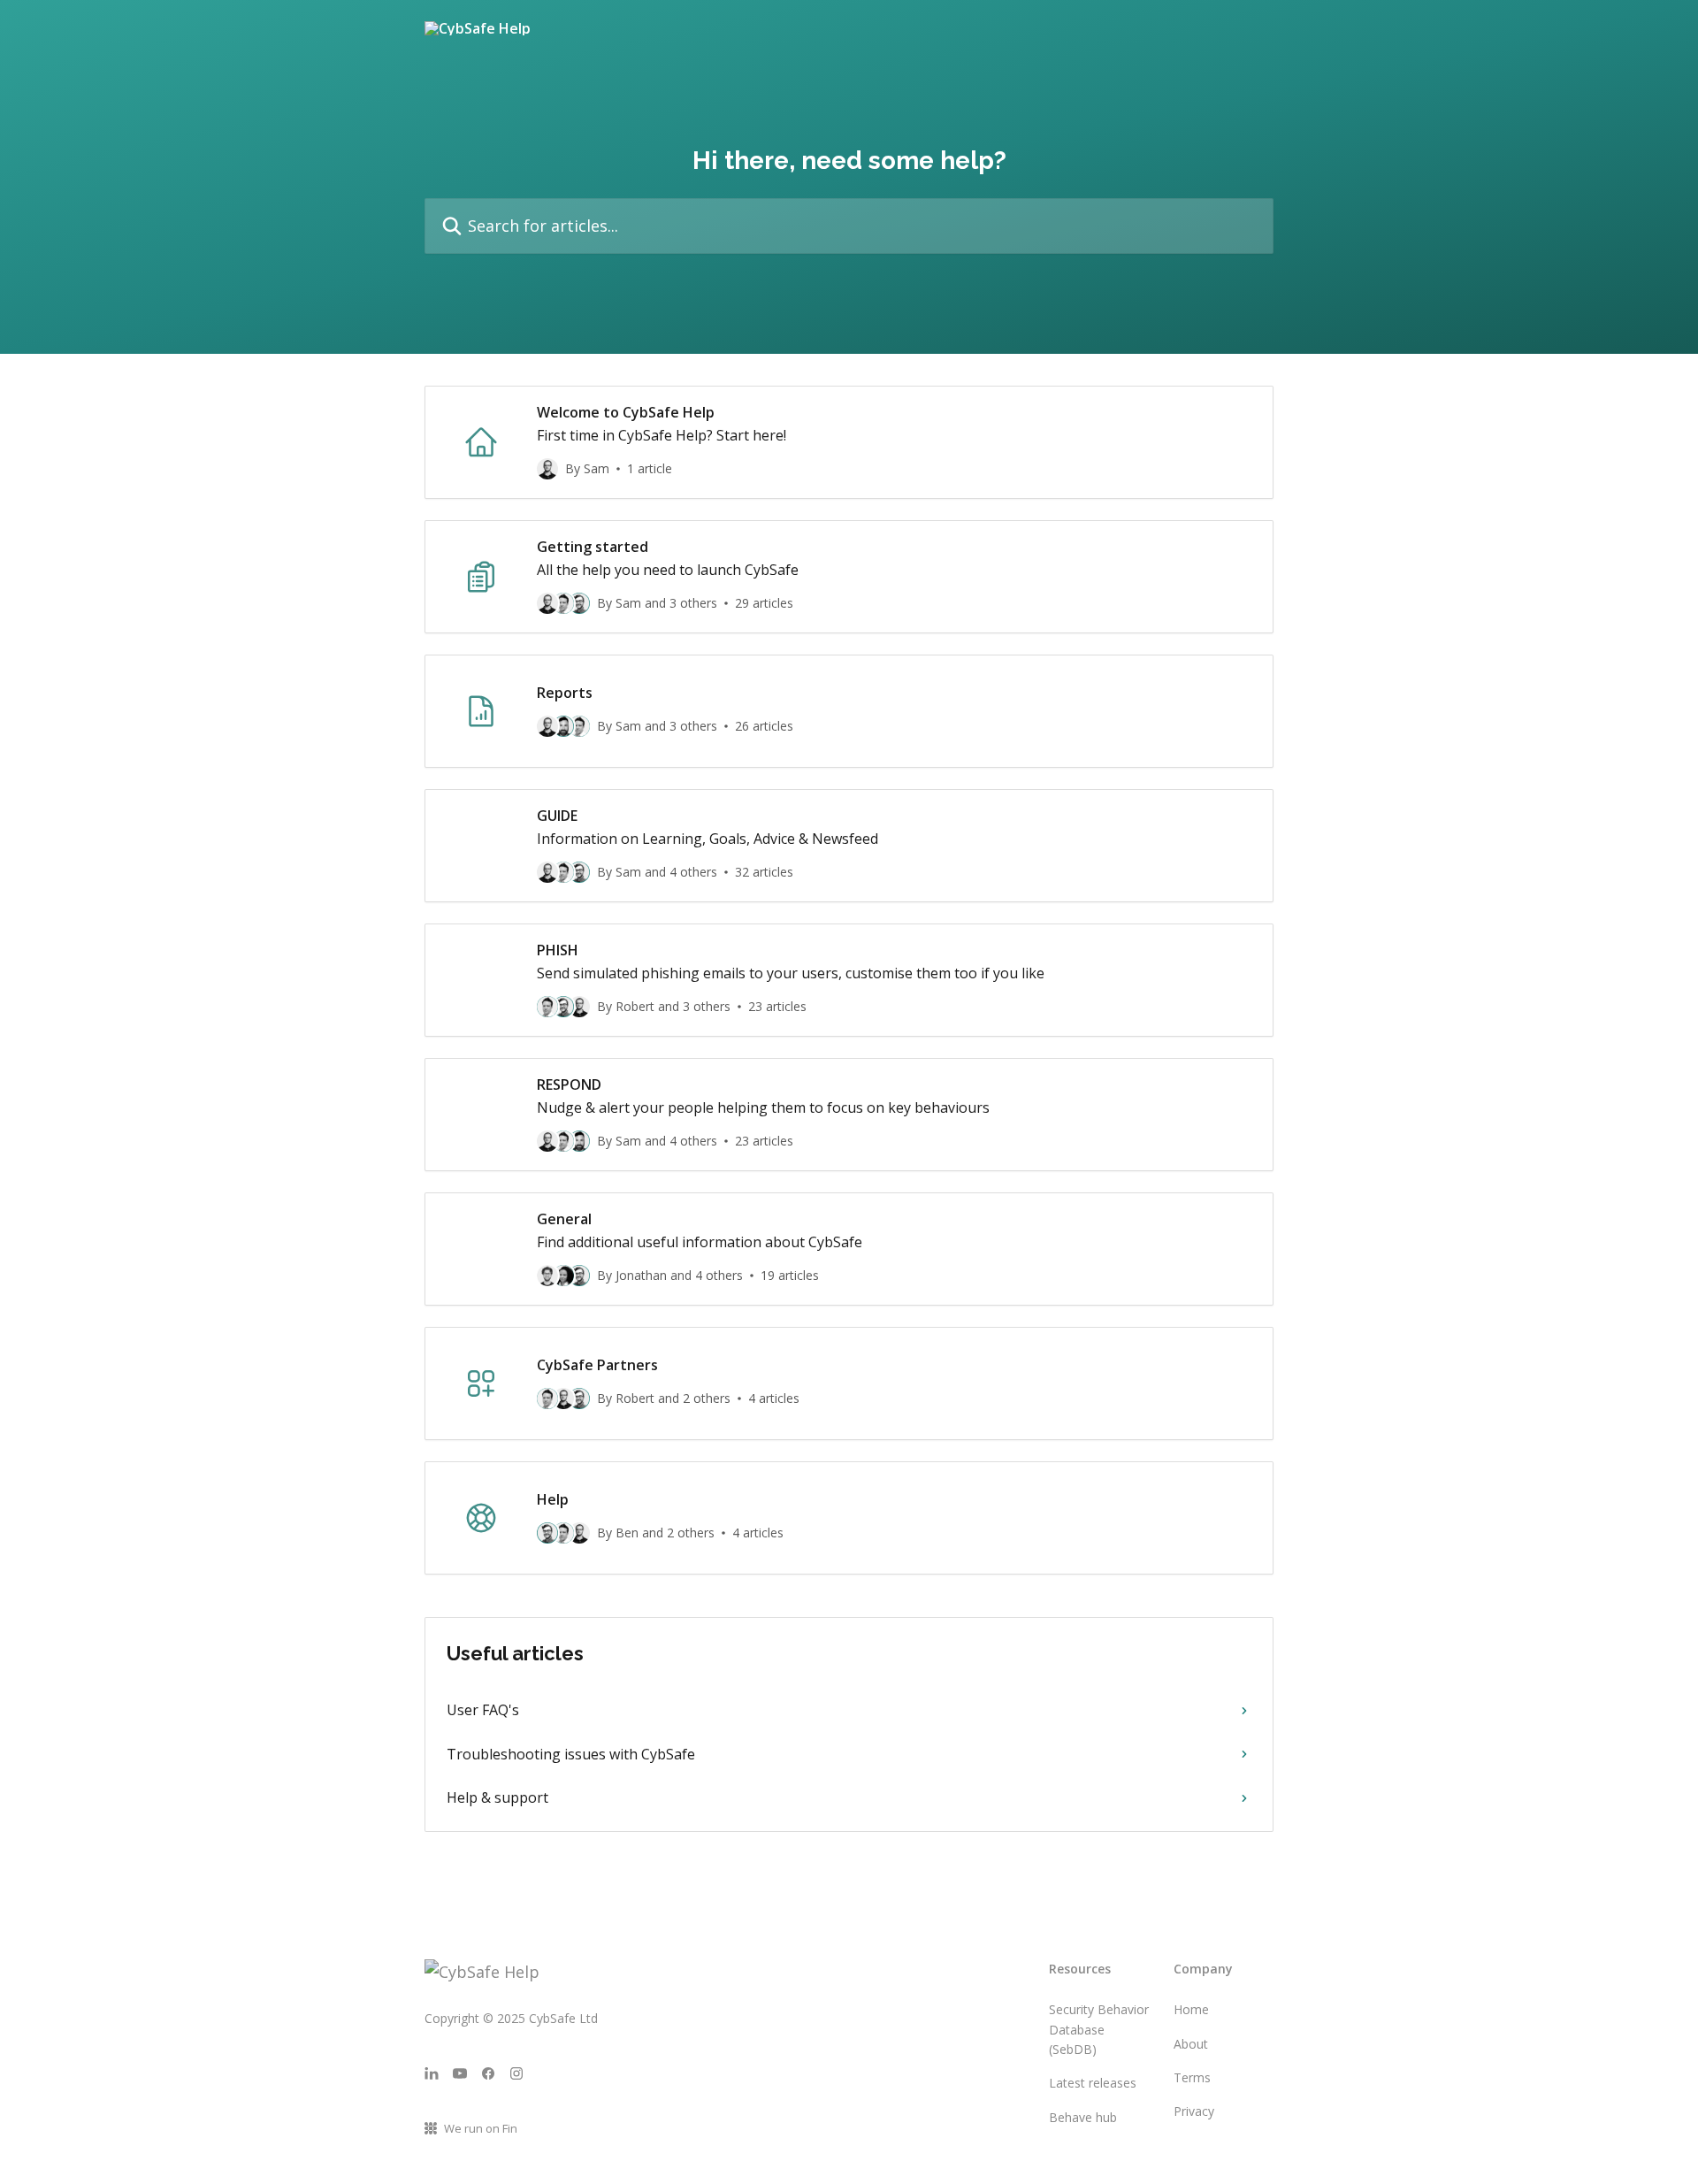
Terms (1192, 2077)
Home (1191, 2009)
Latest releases (1093, 2083)
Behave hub (1083, 2117)
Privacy (1194, 2111)
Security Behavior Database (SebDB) (1099, 2029)
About (1191, 2044)
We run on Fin (481, 2128)
